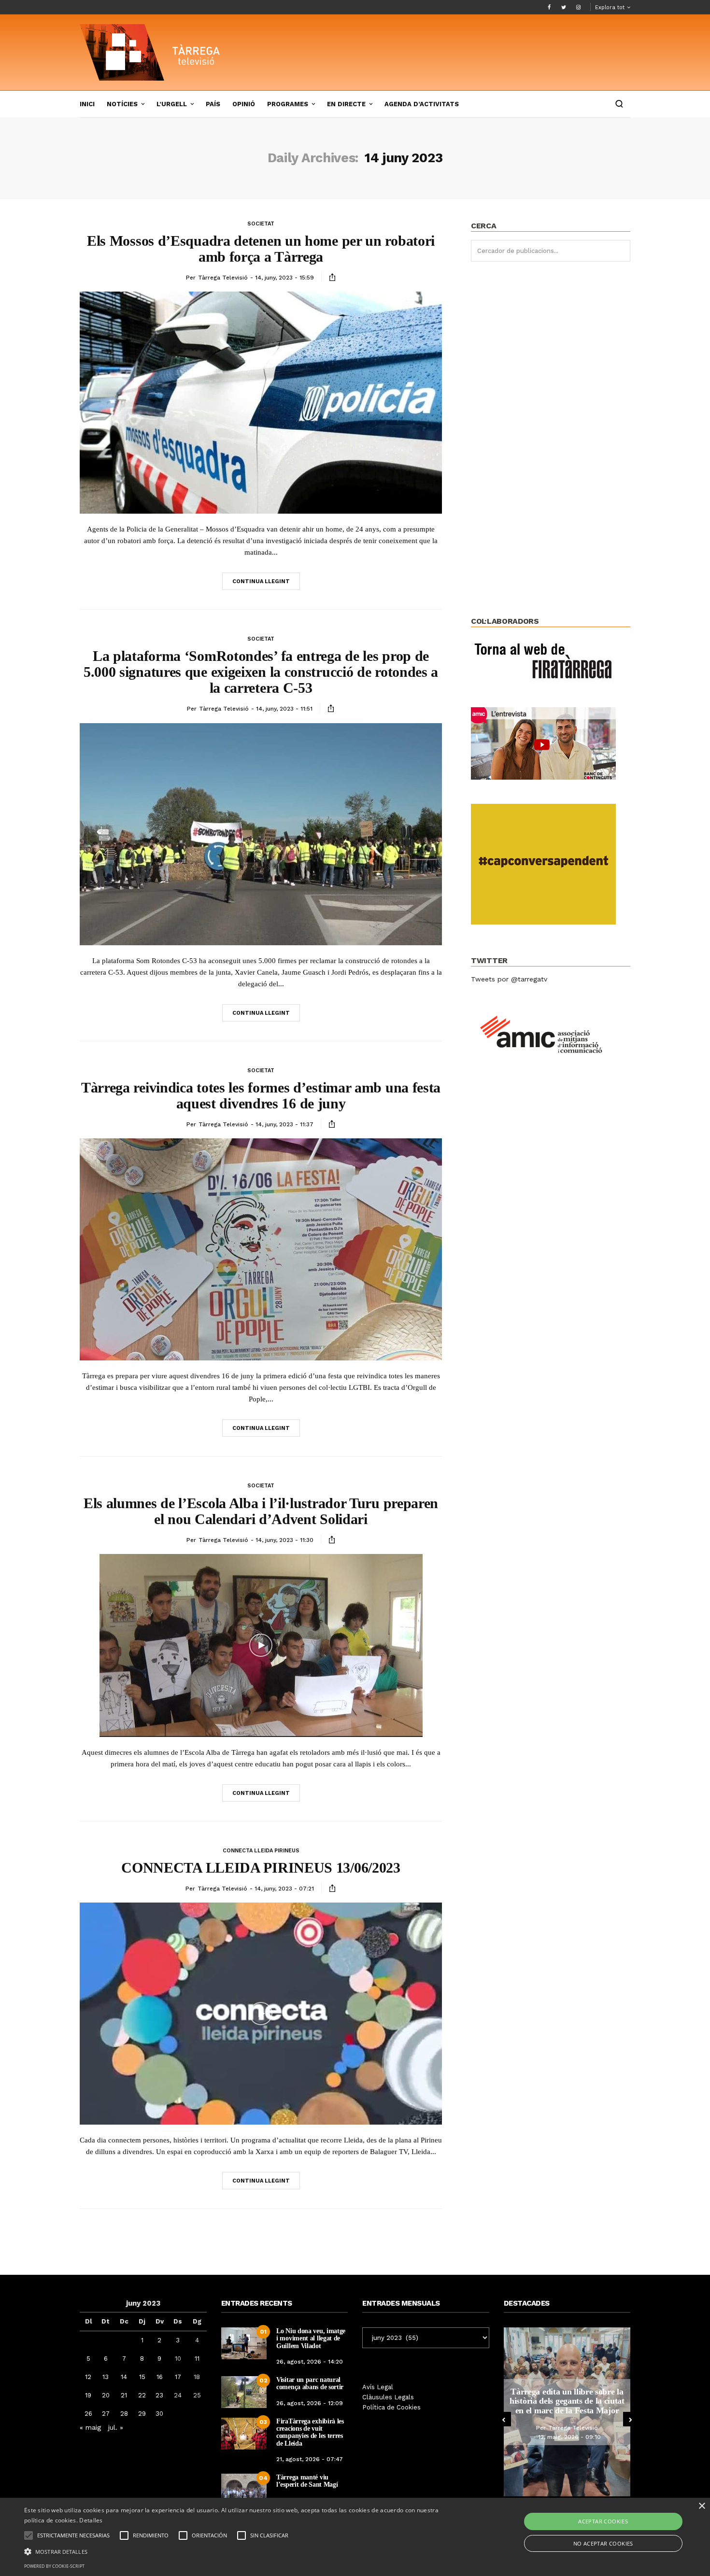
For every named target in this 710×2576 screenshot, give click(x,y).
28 (124, 2414)
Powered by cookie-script (54, 2566)
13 (106, 2377)
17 (178, 2377)
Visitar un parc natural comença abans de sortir (310, 2383)
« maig (90, 2427)
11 (197, 2359)
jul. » (116, 2427)
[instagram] (578, 7)
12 (88, 2377)
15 (142, 2377)
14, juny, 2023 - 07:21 (284, 1889)
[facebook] (549, 7)
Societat (261, 224)
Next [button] (630, 2419)
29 (142, 2414)
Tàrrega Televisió (223, 278)
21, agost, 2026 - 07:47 (310, 2459)
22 (142, 2395)
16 (160, 2377)
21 (124, 2395)
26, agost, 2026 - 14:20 (310, 2362)
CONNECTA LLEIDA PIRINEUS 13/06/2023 (261, 1868)
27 (106, 2414)
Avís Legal (378, 2387)
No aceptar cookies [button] (603, 2543)
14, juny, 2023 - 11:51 (284, 709)
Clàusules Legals (388, 2397)
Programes (288, 104)
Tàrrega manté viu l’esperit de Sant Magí (307, 2481)
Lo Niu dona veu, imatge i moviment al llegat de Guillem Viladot (311, 2338)
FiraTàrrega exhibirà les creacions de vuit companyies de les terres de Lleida (310, 2432)
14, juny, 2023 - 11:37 (284, 1124)
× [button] (702, 2506)
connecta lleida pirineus (261, 1851)
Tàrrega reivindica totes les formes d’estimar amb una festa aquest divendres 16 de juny (261, 1095)
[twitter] (564, 7)
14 (124, 2377)
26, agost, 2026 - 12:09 (310, 2403)
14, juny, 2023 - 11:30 (284, 1540)
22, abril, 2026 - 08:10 (570, 2442)
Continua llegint (261, 581)
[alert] (355, 2537)
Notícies (122, 104)
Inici (87, 104)
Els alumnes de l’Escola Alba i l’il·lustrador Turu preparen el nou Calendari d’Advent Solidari (261, 1511)
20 (106, 2395)
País (213, 104)
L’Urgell (172, 104)
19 (88, 2395)
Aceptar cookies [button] (603, 2521)
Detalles (91, 2520)
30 (159, 2414)
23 (159, 2395)
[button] (239, 2551)
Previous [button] (504, 2419)
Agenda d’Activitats (422, 104)
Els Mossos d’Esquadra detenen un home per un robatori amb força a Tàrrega (261, 249)
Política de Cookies (391, 2407)
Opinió (244, 104)
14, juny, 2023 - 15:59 (284, 278)
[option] (567, 2412)
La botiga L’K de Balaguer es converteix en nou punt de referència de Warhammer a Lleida (567, 2401)
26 (88, 2414)
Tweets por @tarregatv (509, 979)
